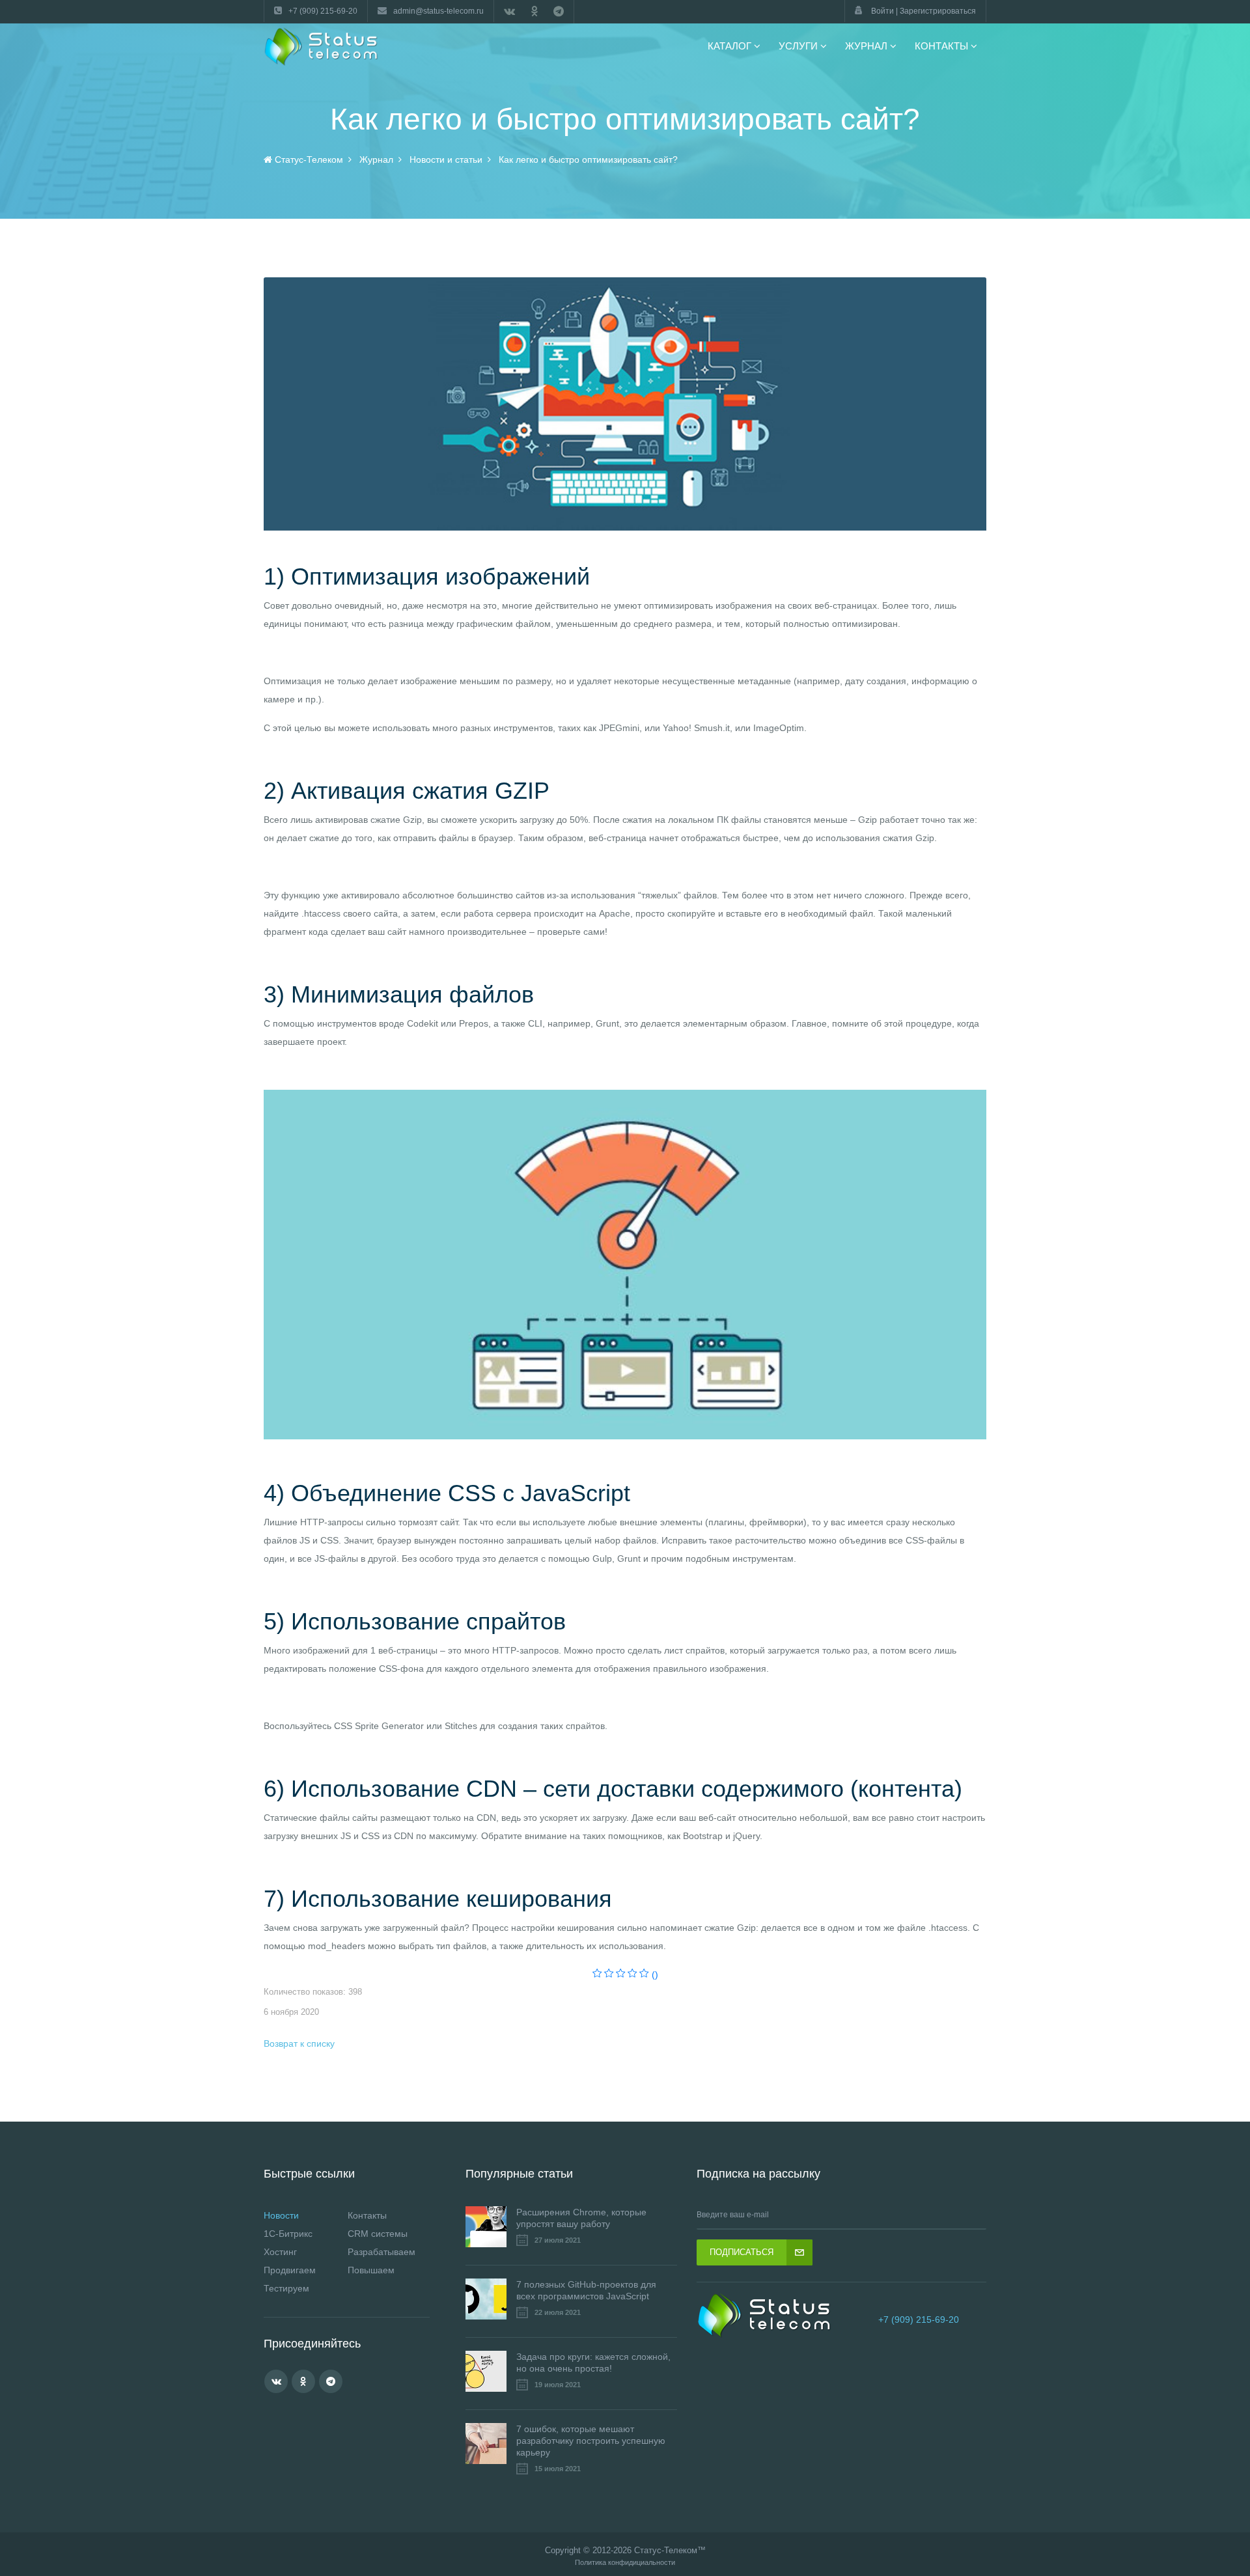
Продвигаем (290, 2270)
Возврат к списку (299, 2043)
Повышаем (371, 2270)
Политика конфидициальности (625, 2563)
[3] (621, 1974)
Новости (281, 2215)
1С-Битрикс (288, 2234)
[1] (597, 1974)
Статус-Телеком (666, 2550)
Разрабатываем (382, 2252)
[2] (609, 1974)
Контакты (367, 2215)
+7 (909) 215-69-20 (919, 2320)
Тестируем (286, 2288)
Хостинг (280, 2252)
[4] (632, 1974)
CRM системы (378, 2234)
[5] (644, 1974)
